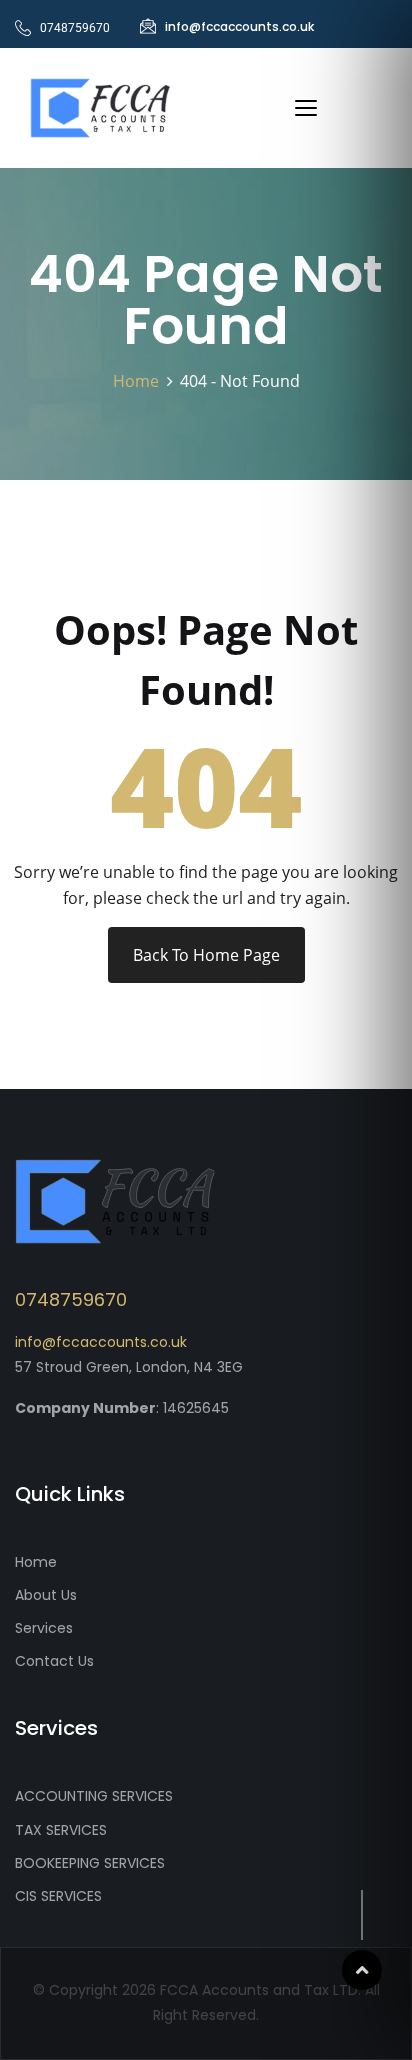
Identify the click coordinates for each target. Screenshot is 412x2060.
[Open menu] (306, 108)
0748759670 (71, 1299)
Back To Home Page (206, 955)
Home (140, 381)
